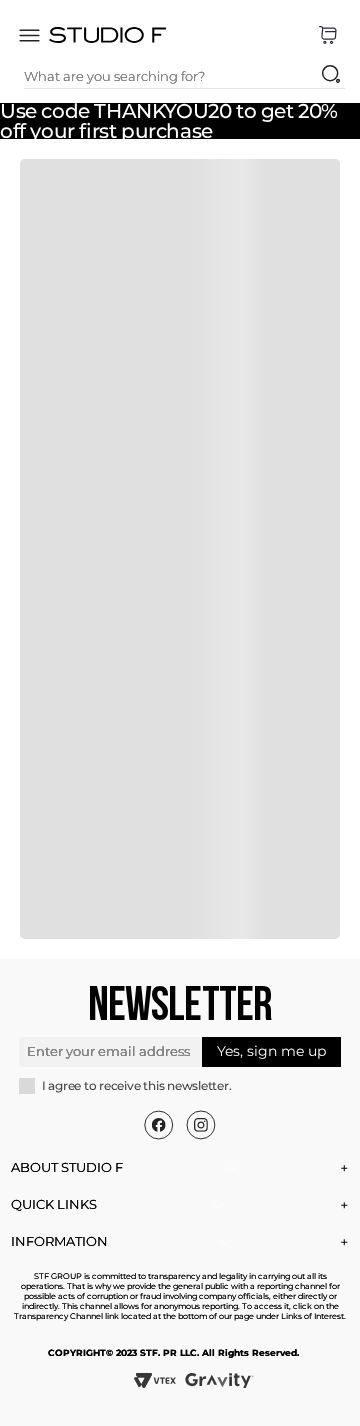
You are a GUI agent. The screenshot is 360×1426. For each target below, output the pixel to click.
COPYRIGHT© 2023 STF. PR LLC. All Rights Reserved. (173, 1352)
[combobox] (184, 76)
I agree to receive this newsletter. (137, 1086)
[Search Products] (331, 74)
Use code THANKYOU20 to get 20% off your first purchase (169, 121)
